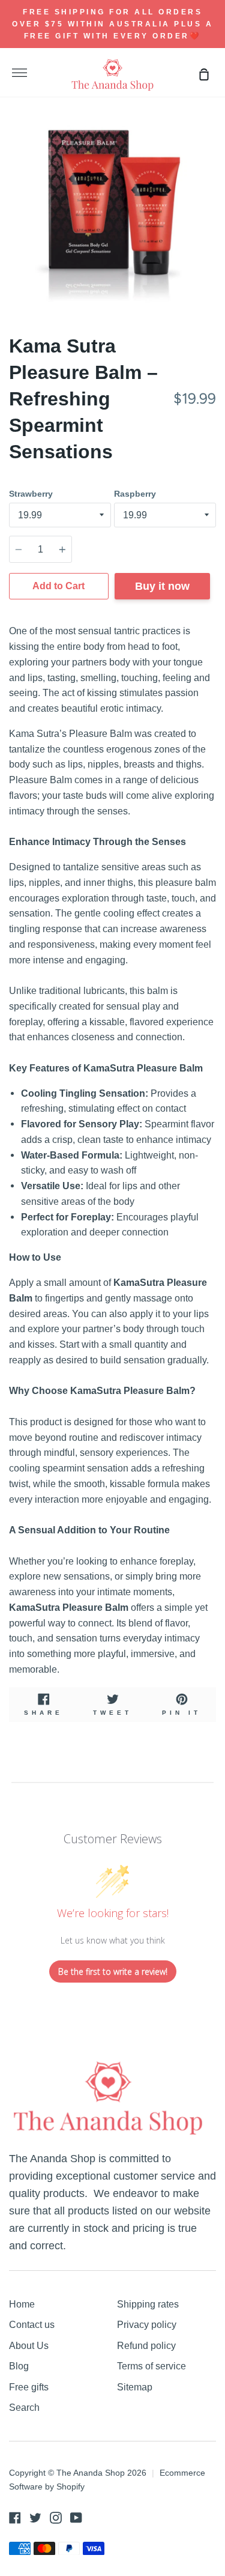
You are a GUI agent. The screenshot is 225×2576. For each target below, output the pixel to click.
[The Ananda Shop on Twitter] (35, 2518)
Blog (19, 2366)
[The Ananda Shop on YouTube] (76, 2518)
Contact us (32, 2324)
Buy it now (162, 586)
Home (22, 2304)
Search (24, 2407)
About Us (29, 2345)
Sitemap (135, 2387)
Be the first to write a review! (113, 1971)
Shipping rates (148, 2304)
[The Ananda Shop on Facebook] (15, 2518)
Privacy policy (147, 2324)
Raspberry (135, 494)
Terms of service (151, 2366)
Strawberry (31, 494)
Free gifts (29, 2387)
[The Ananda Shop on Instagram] (56, 2518)
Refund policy (146, 2345)
